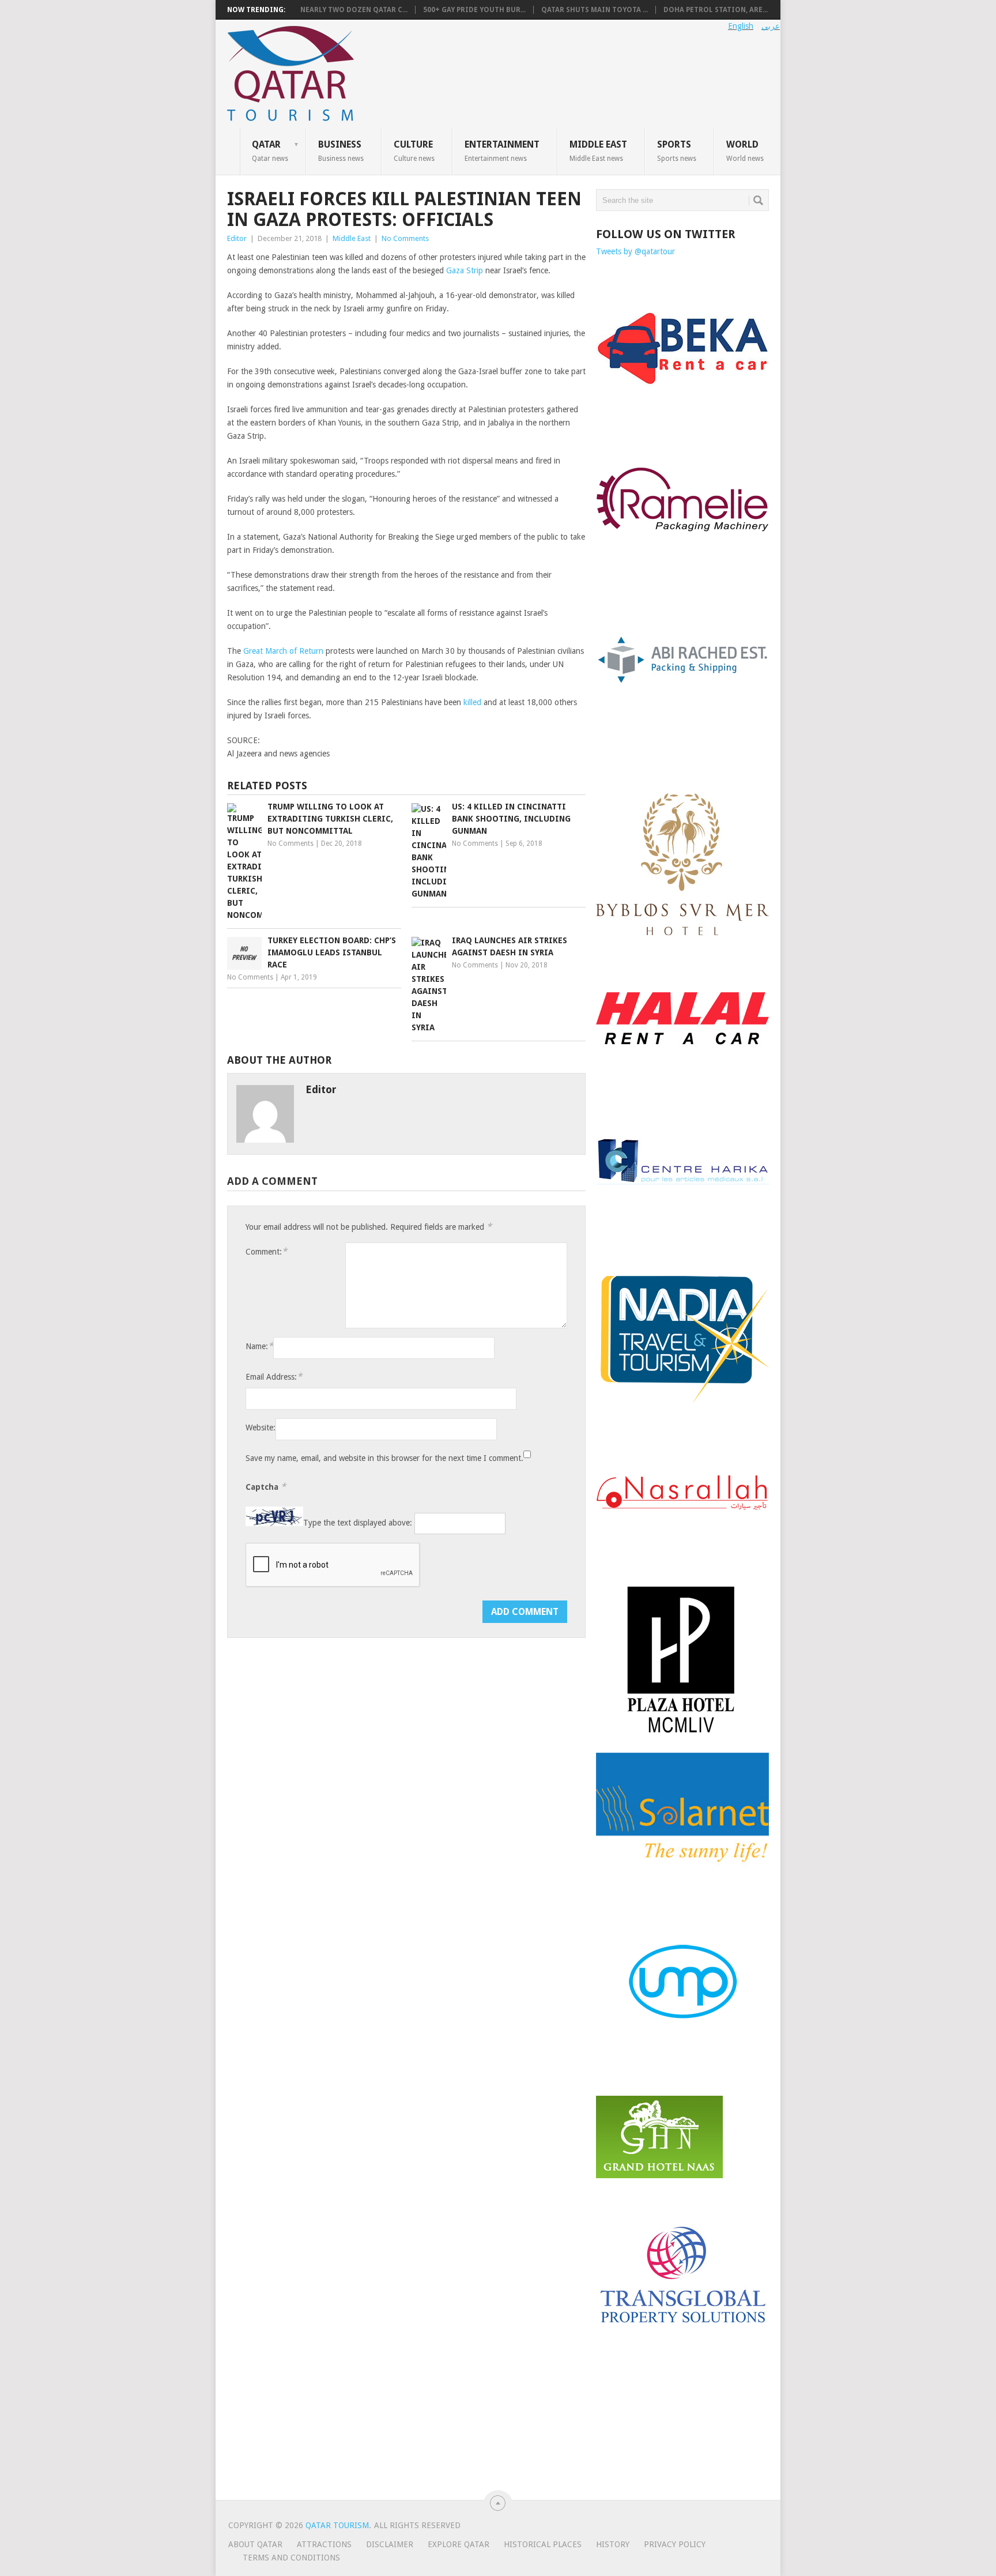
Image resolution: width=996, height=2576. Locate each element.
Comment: (266, 1251)
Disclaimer (390, 2544)
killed (472, 702)
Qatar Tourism (337, 2525)
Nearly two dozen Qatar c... (354, 10)
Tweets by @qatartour (635, 251)
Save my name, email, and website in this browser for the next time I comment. (384, 1458)
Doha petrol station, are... (716, 10)
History (613, 2544)
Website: (261, 1428)
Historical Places (543, 2544)
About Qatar (255, 2544)
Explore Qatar (459, 2544)
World (745, 150)
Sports (677, 150)
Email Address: (274, 1376)
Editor (237, 238)
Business (341, 150)
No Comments (405, 238)
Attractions (324, 2544)
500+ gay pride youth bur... (474, 10)
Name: (259, 1346)
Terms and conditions (291, 2558)
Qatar (270, 150)
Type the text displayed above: (358, 1523)
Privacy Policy (675, 2544)
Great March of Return (283, 651)
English (741, 26)
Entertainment (502, 150)
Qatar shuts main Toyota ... (595, 10)
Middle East (598, 150)
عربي (771, 26)
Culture (414, 150)
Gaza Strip (465, 270)
